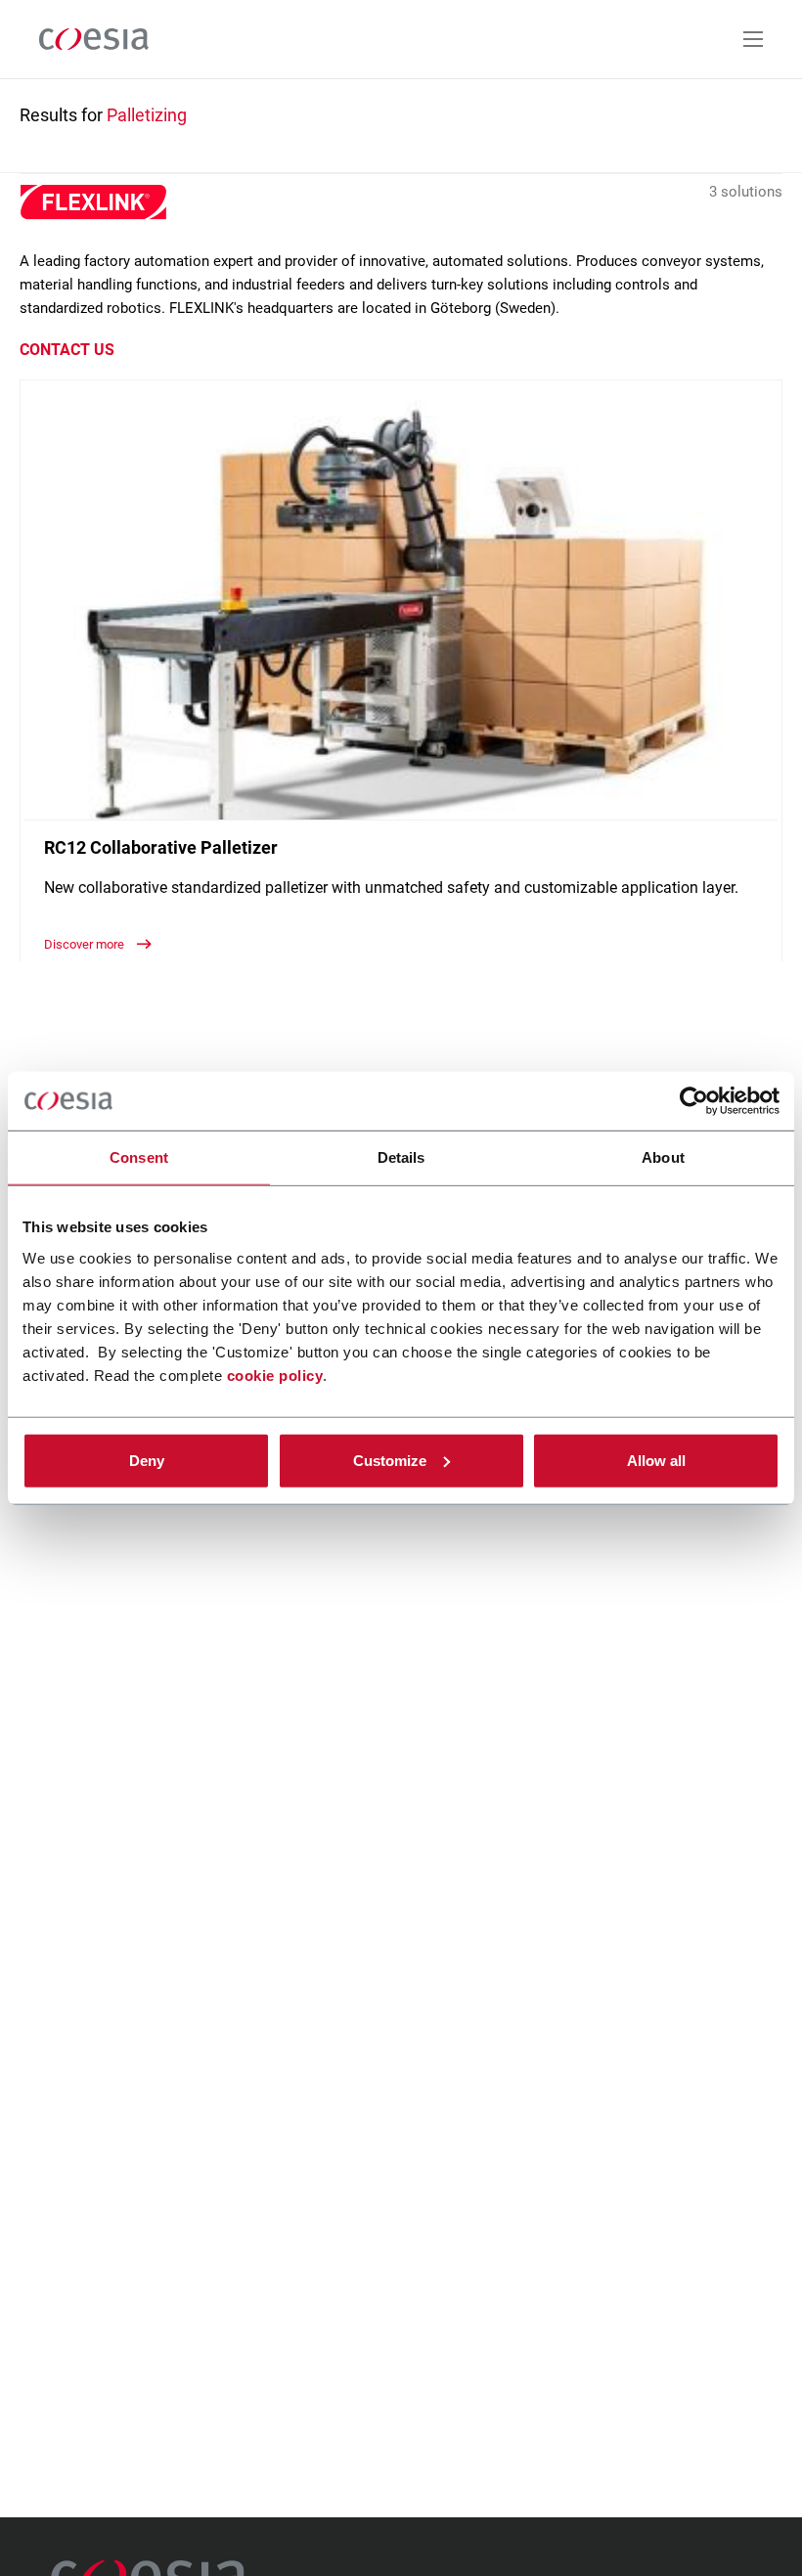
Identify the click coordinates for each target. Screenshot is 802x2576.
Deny (147, 1460)
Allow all (656, 1460)
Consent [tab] (139, 1157)
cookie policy (275, 1375)
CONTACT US (67, 350)
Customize (390, 1460)
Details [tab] (401, 1157)
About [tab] (663, 1157)
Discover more (86, 944)
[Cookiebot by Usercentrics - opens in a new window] (694, 1101)
